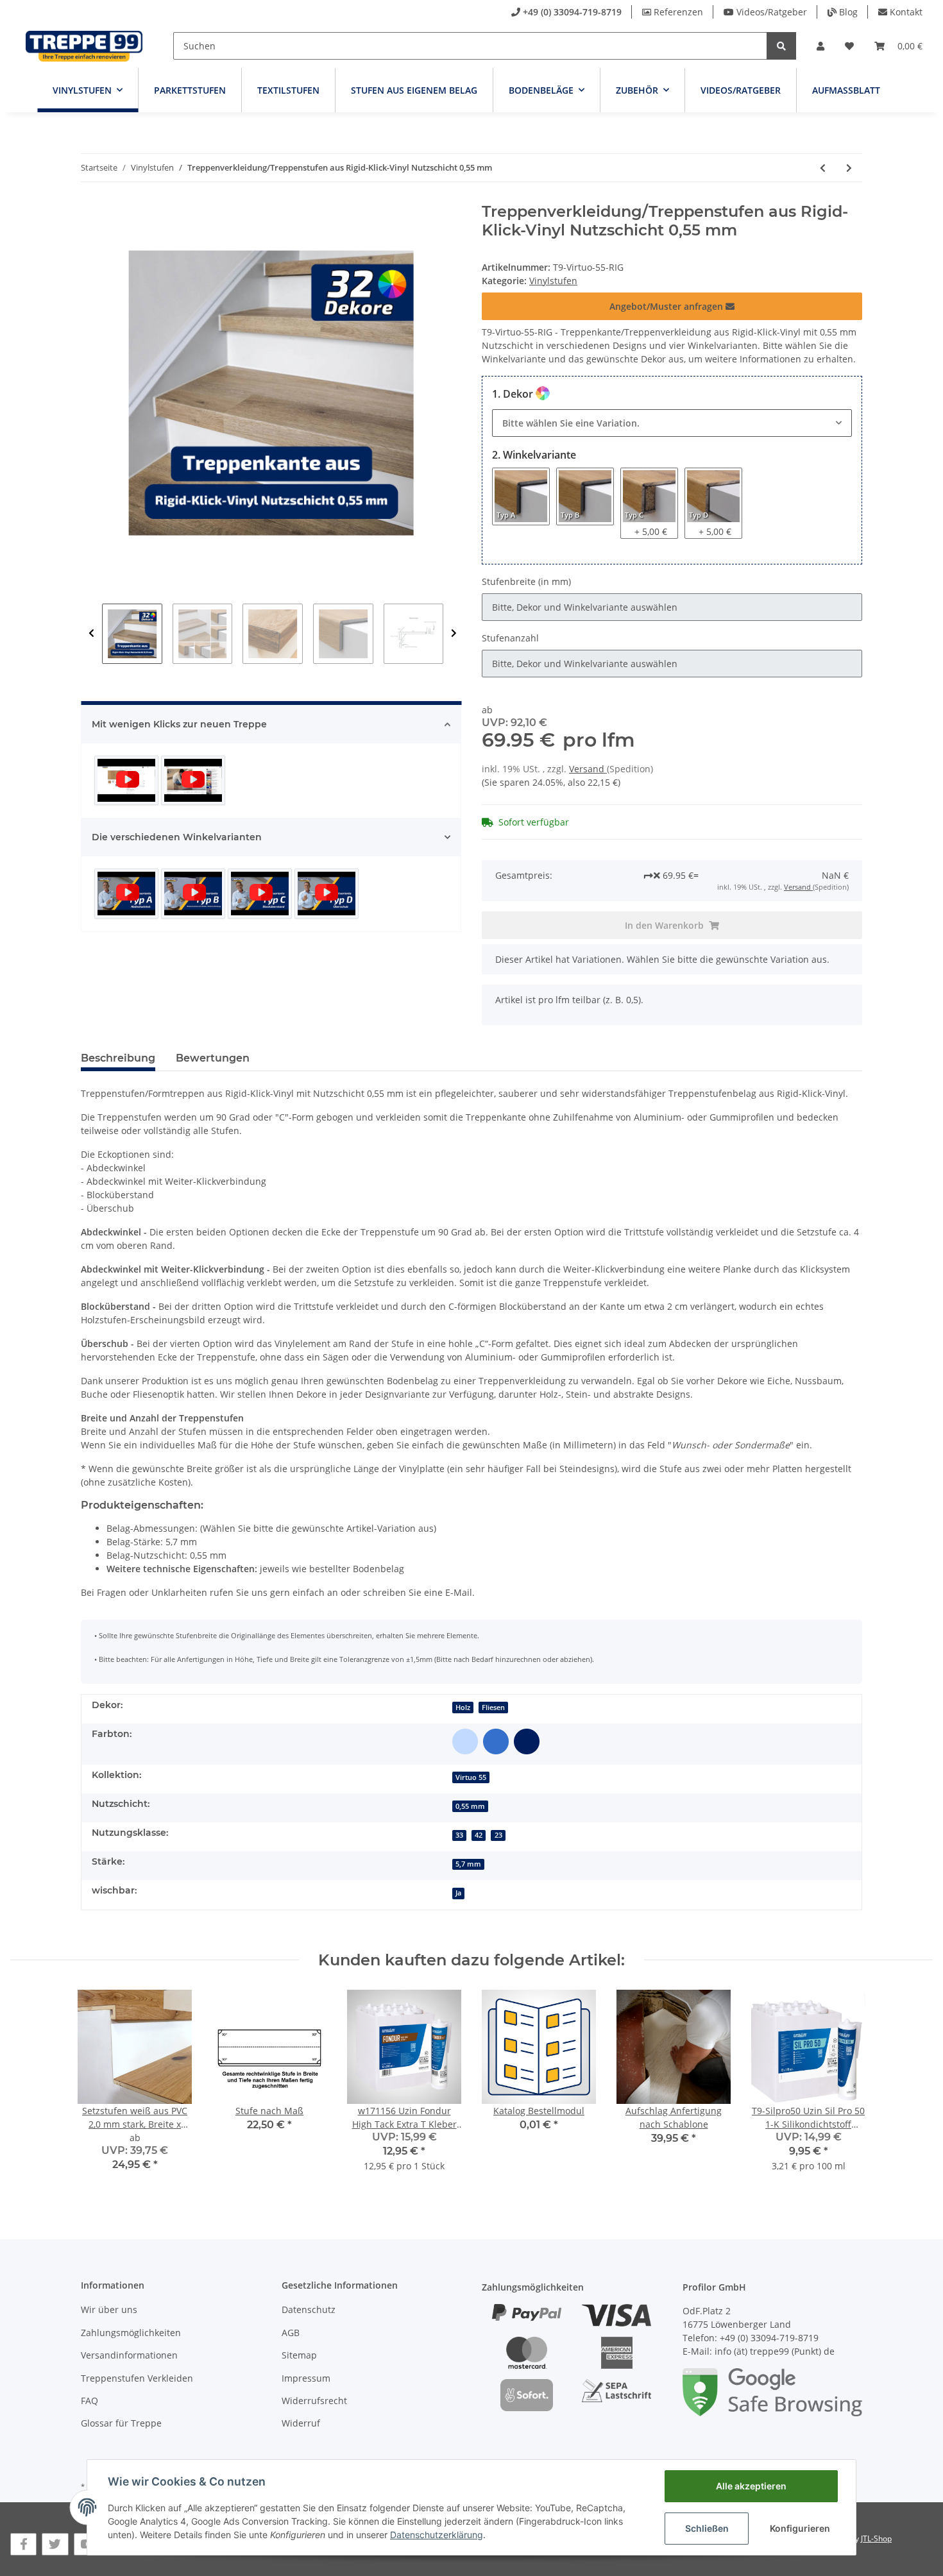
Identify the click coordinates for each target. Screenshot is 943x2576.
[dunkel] (527, 1741)
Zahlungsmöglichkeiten (131, 2333)
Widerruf (301, 2423)
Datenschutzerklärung (437, 2535)
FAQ (89, 2401)
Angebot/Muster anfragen (667, 306)
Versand (588, 769)
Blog (848, 12)
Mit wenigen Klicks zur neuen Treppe (179, 724)
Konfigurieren (800, 2528)
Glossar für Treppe (121, 2423)
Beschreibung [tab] (118, 1058)
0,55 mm (470, 1806)
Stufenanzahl (510, 638)
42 (479, 1835)
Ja (458, 1893)
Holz (463, 1707)
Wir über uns (109, 2309)
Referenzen (678, 12)
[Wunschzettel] (849, 46)
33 (459, 1835)
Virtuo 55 (471, 1777)
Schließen (707, 2528)
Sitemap (299, 2355)
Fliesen (493, 1707)
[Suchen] (781, 46)
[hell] (465, 1741)
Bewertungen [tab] (213, 1058)
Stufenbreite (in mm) (526, 581)
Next (454, 634)
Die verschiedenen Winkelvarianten (177, 837)
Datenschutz (309, 2309)
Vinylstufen (553, 281)
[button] (820, 46)
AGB (291, 2333)
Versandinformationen (129, 2355)
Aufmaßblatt (846, 90)
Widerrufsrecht (314, 2401)
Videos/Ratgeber (772, 12)
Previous (91, 634)
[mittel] (496, 1741)
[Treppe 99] (84, 46)
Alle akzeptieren (751, 2486)
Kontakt (906, 12)
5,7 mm (468, 1864)
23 (498, 1835)
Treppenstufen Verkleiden (137, 2378)
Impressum (306, 2378)
